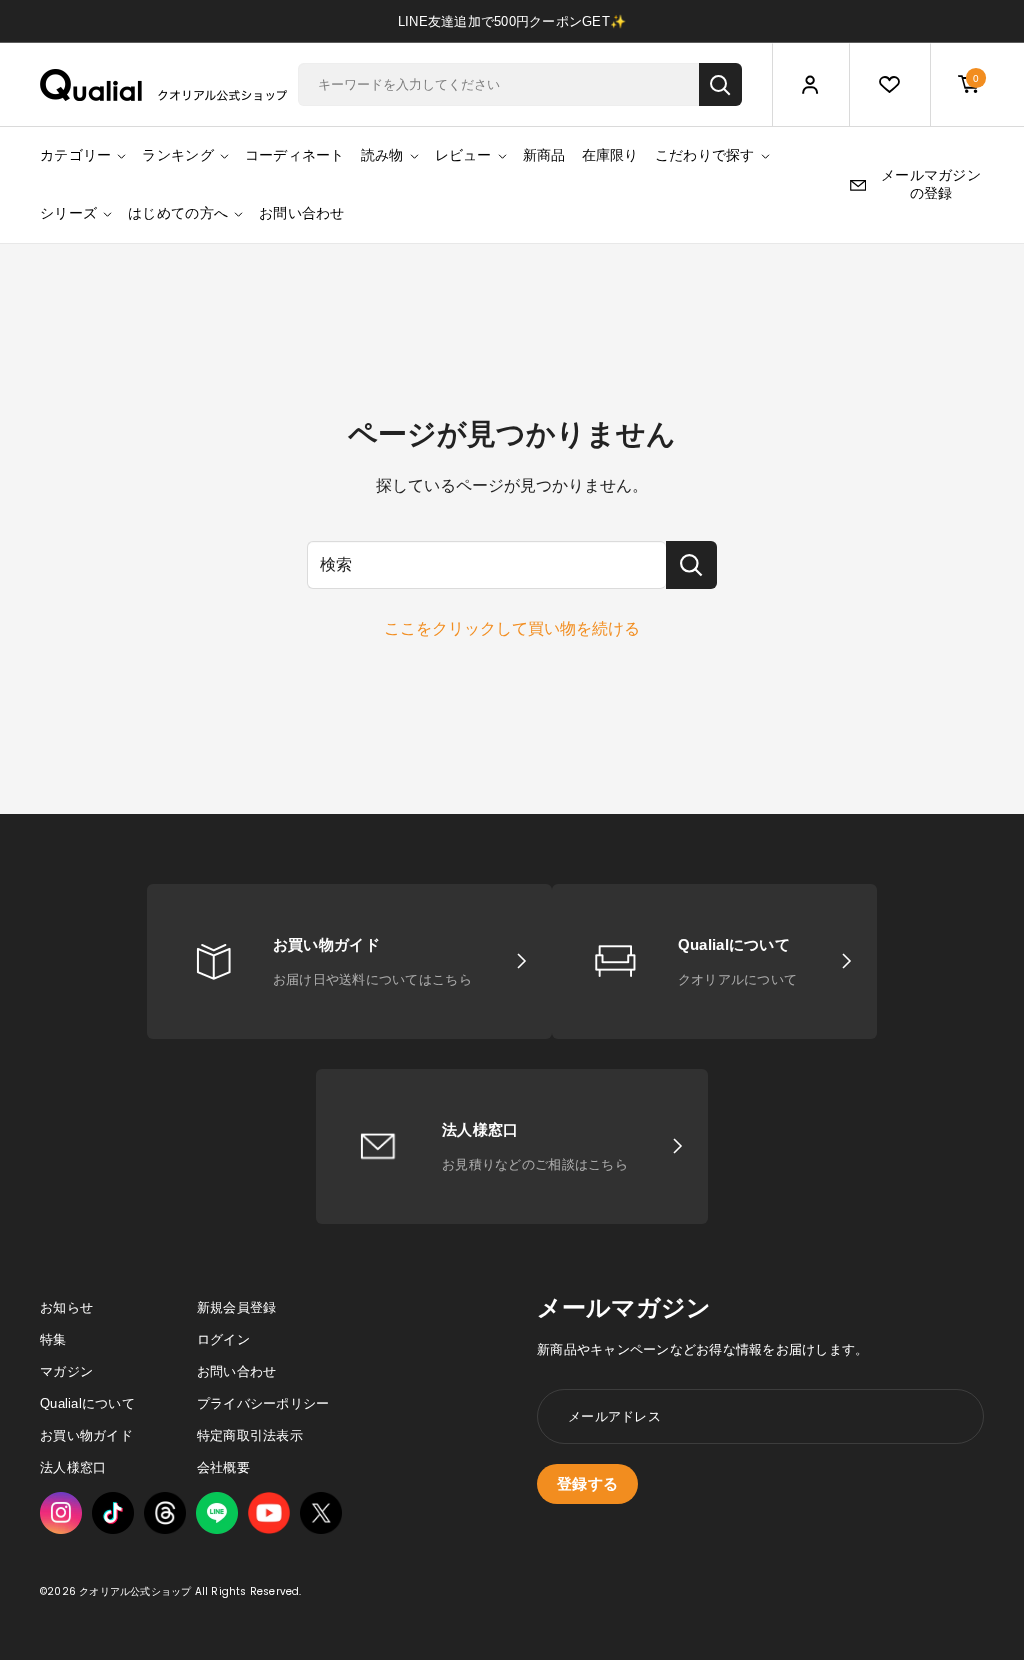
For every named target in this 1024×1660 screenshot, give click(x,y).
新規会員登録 (237, 1307)
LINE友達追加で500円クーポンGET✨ (512, 21)
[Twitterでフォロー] (321, 1513)
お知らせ (66, 1307)
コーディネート (295, 155)
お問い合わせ (302, 213)
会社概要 (223, 1467)
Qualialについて (87, 1403)
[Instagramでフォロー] (61, 1513)
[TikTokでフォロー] (113, 1513)
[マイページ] (810, 86)
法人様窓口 (73, 1467)
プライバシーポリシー (263, 1403)
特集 (53, 1339)
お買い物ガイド (86, 1435)
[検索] (720, 84)
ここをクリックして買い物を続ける (512, 628)
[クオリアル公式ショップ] (164, 85)
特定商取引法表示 (250, 1435)
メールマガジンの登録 (931, 184)
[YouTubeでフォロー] (269, 1513)
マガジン (66, 1371)
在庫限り (610, 155)
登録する (587, 1483)
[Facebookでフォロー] (217, 1513)
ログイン (223, 1339)
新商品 (544, 155)
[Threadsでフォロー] (165, 1513)
